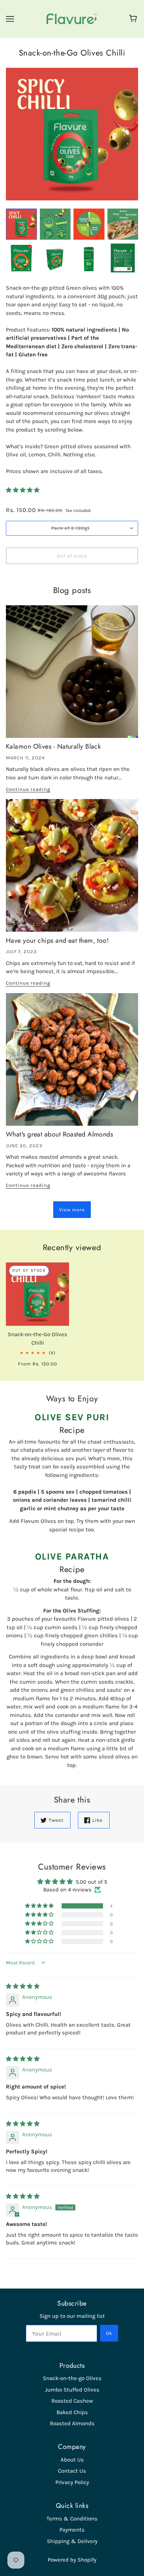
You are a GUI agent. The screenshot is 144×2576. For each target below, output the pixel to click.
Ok (109, 2333)
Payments (72, 2530)
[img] (23, 1986)
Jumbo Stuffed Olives (72, 2390)
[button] (23, 490)
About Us (72, 2460)
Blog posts (72, 591)
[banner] (72, 19)
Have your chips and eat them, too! (57, 941)
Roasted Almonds (72, 2423)
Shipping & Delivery (72, 2541)
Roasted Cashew (72, 2401)
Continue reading (28, 789)
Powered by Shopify (72, 2560)
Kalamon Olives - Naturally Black (53, 746)
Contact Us (72, 2471)
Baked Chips (72, 2412)
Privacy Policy (72, 2482)
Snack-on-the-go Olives (72, 2378)
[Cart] (134, 19)
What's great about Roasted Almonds (59, 1134)
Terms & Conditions (72, 2519)
